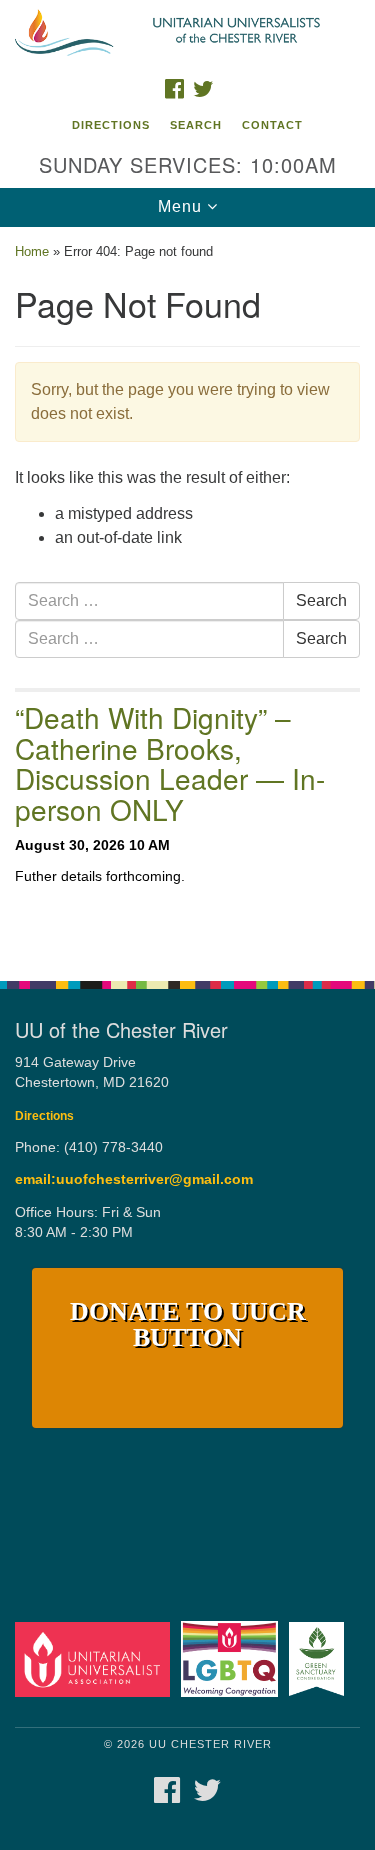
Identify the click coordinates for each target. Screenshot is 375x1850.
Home (32, 251)
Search (196, 125)
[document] (187, 593)
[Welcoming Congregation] (232, 1658)
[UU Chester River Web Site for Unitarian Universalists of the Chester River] (187, 34)
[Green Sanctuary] (320, 1658)
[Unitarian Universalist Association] (96, 1658)
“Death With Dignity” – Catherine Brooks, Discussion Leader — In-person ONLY (170, 763)
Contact (272, 125)
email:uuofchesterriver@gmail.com (134, 1179)
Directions (111, 125)
